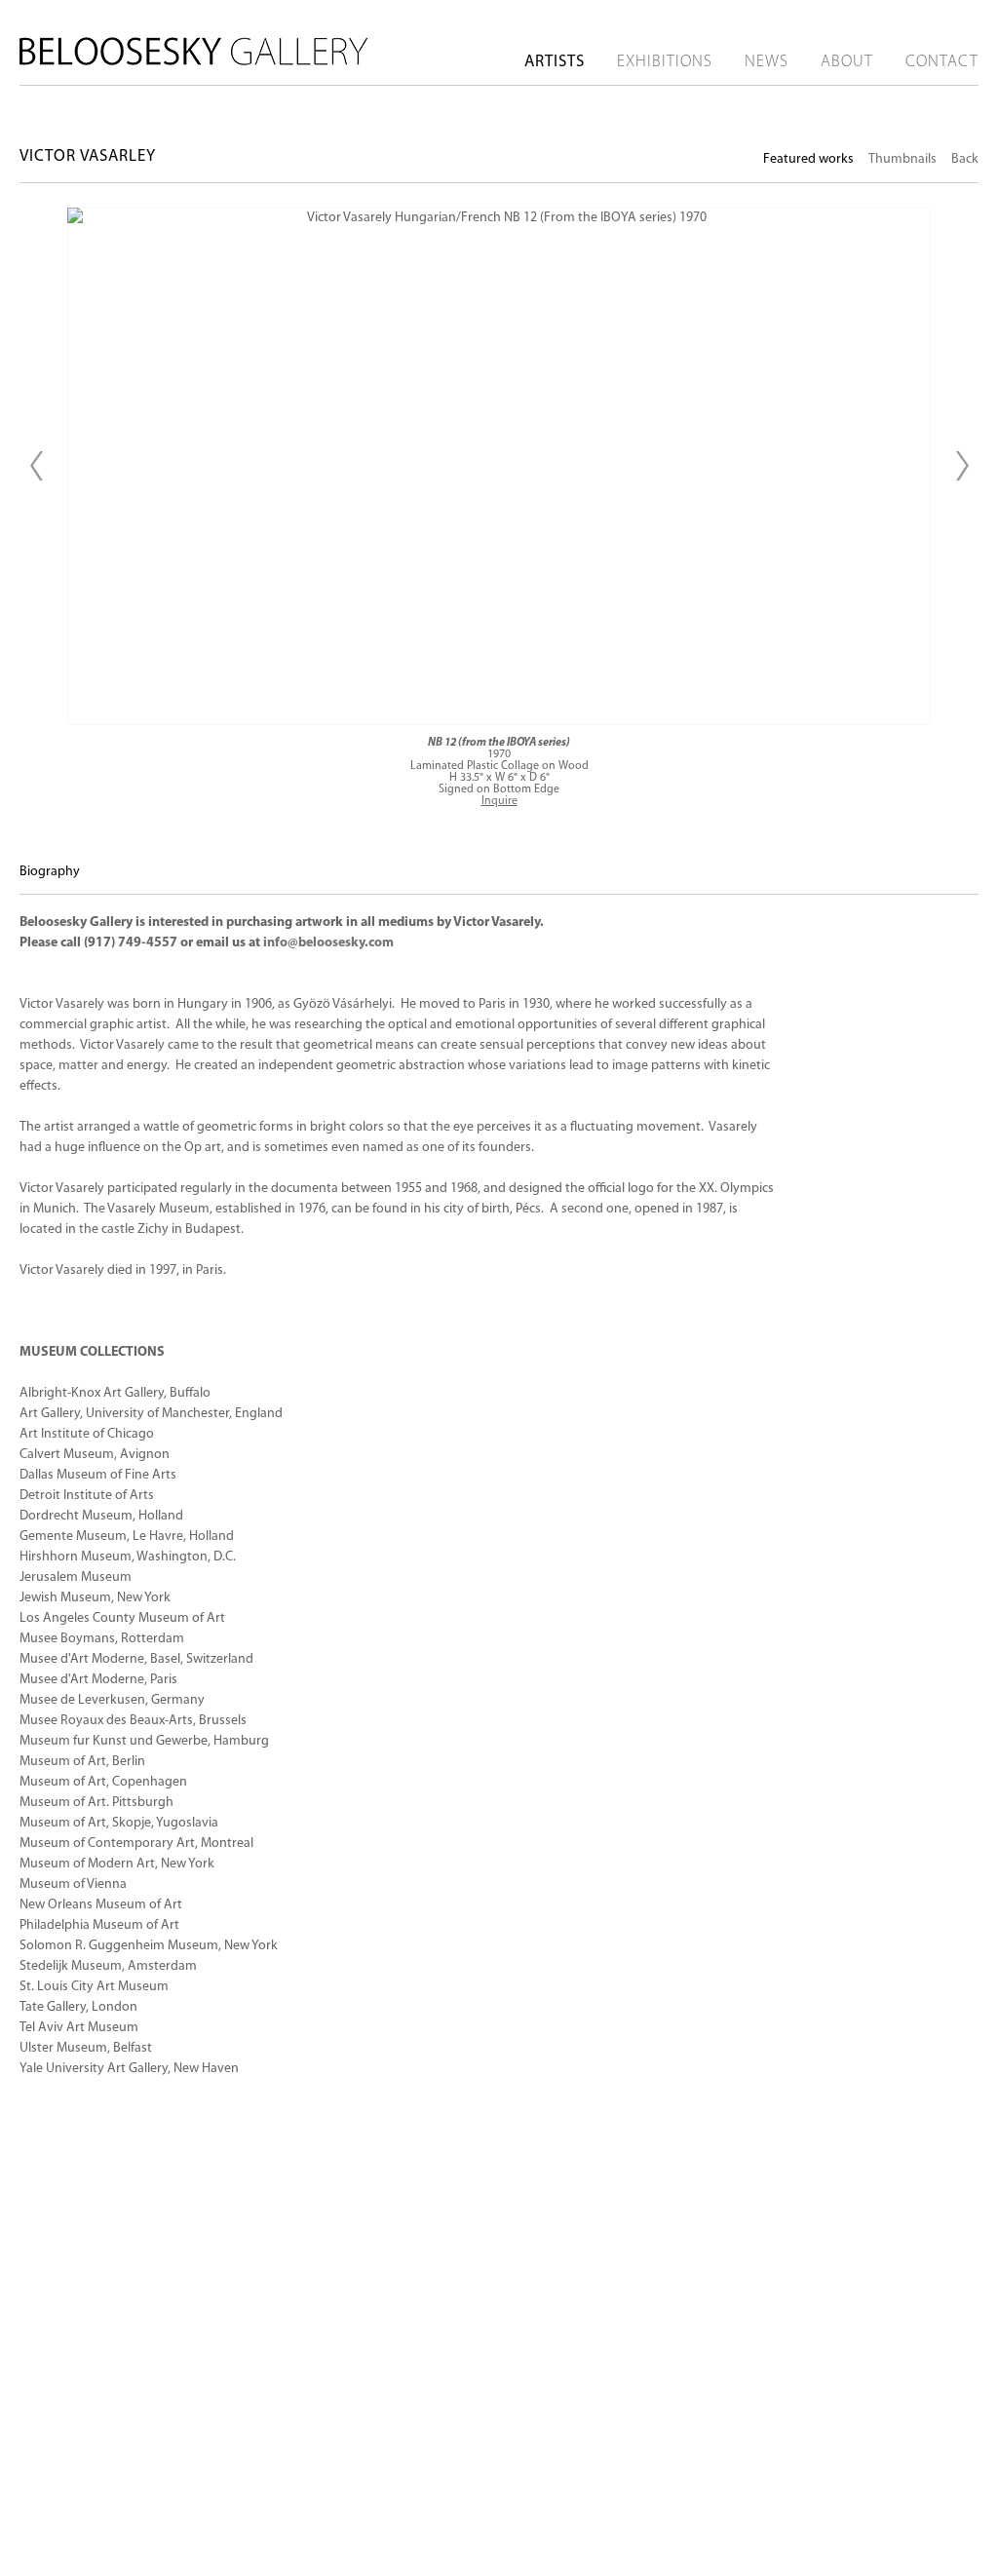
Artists (555, 62)
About (847, 62)
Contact (942, 62)
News (767, 62)
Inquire (499, 801)
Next (962, 466)
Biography (50, 872)
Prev (36, 466)
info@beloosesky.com (328, 943)
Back (965, 159)
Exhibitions (665, 62)
